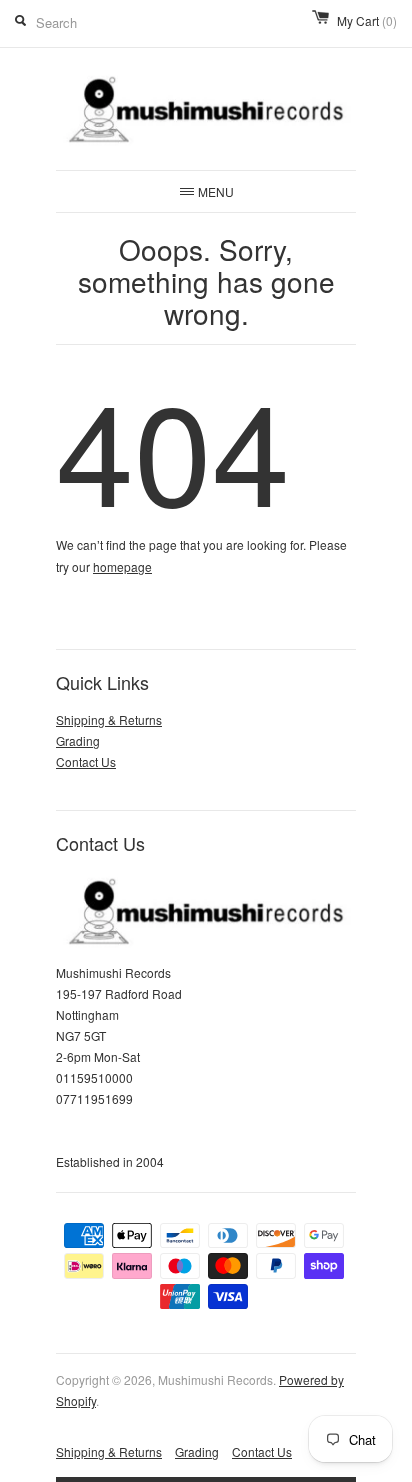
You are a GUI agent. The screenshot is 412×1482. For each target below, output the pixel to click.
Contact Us (86, 761)
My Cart (367, 20)
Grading (78, 740)
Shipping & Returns (109, 719)
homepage (122, 566)
